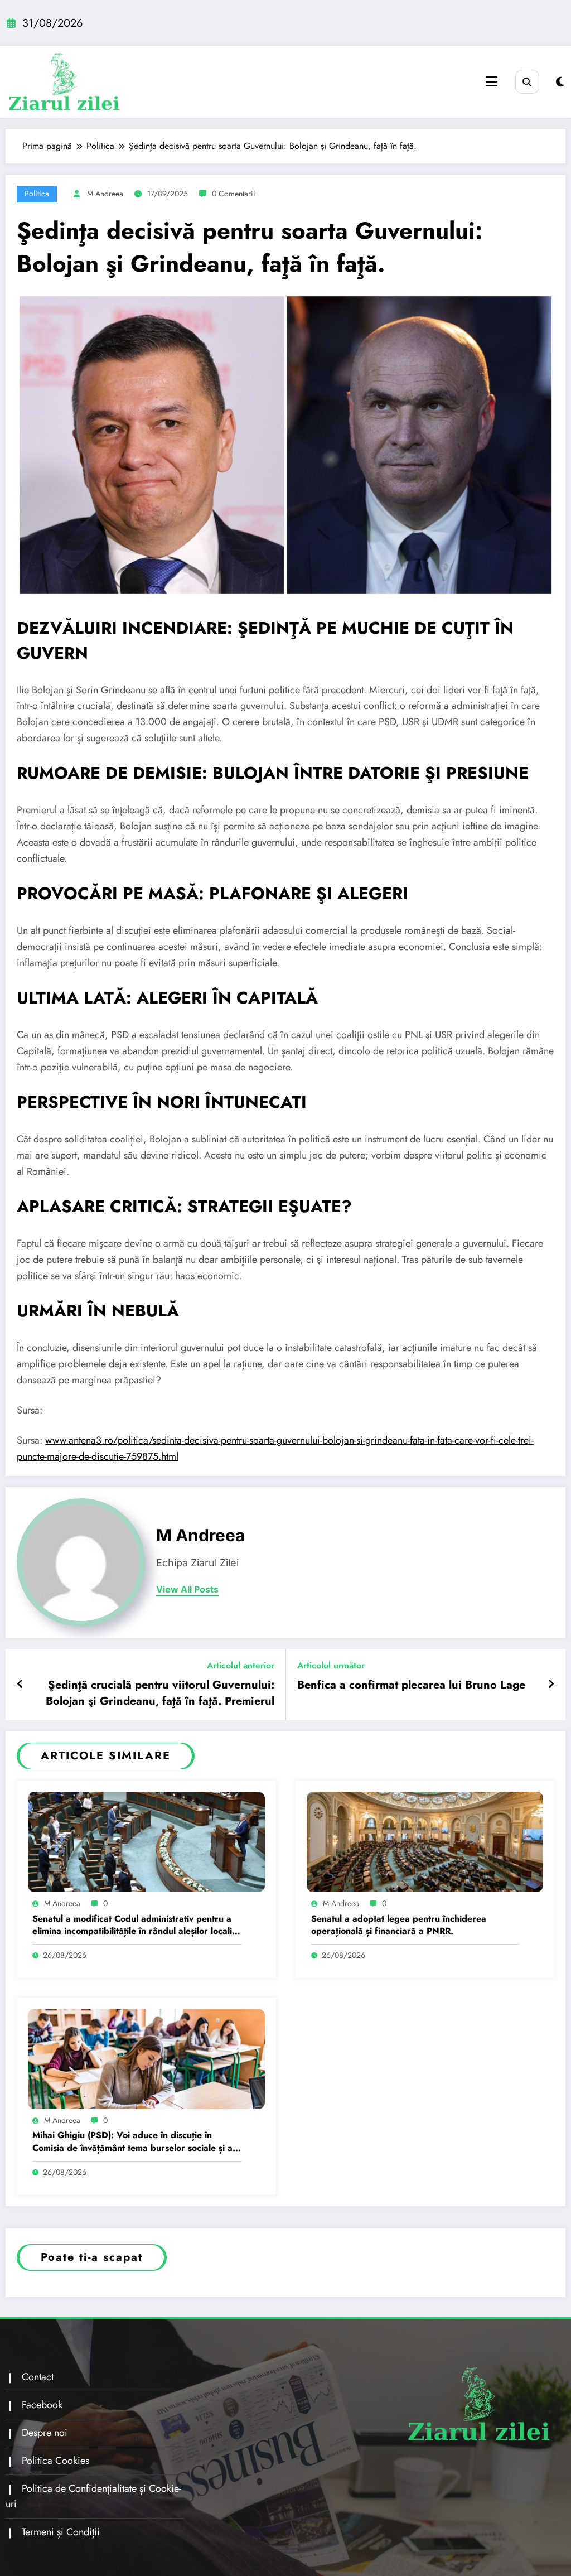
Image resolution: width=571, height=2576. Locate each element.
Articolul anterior (241, 1665)
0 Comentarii (234, 194)
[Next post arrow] (551, 1685)
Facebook (42, 2405)
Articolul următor (331, 1665)
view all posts (187, 1590)
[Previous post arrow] (20, 1685)
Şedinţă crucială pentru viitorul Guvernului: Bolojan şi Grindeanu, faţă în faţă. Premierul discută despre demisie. (160, 1693)
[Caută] (527, 82)
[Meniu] (492, 82)
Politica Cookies (55, 2461)
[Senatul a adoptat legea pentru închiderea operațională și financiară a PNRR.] (425, 1841)
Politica (37, 194)
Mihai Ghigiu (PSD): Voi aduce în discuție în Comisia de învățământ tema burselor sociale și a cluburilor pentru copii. (132, 2142)
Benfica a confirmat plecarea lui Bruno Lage (411, 1685)
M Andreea (105, 194)
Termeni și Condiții (61, 2532)
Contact (38, 2377)
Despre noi (45, 2433)
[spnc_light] (560, 82)
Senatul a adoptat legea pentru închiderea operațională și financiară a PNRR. (399, 1925)
